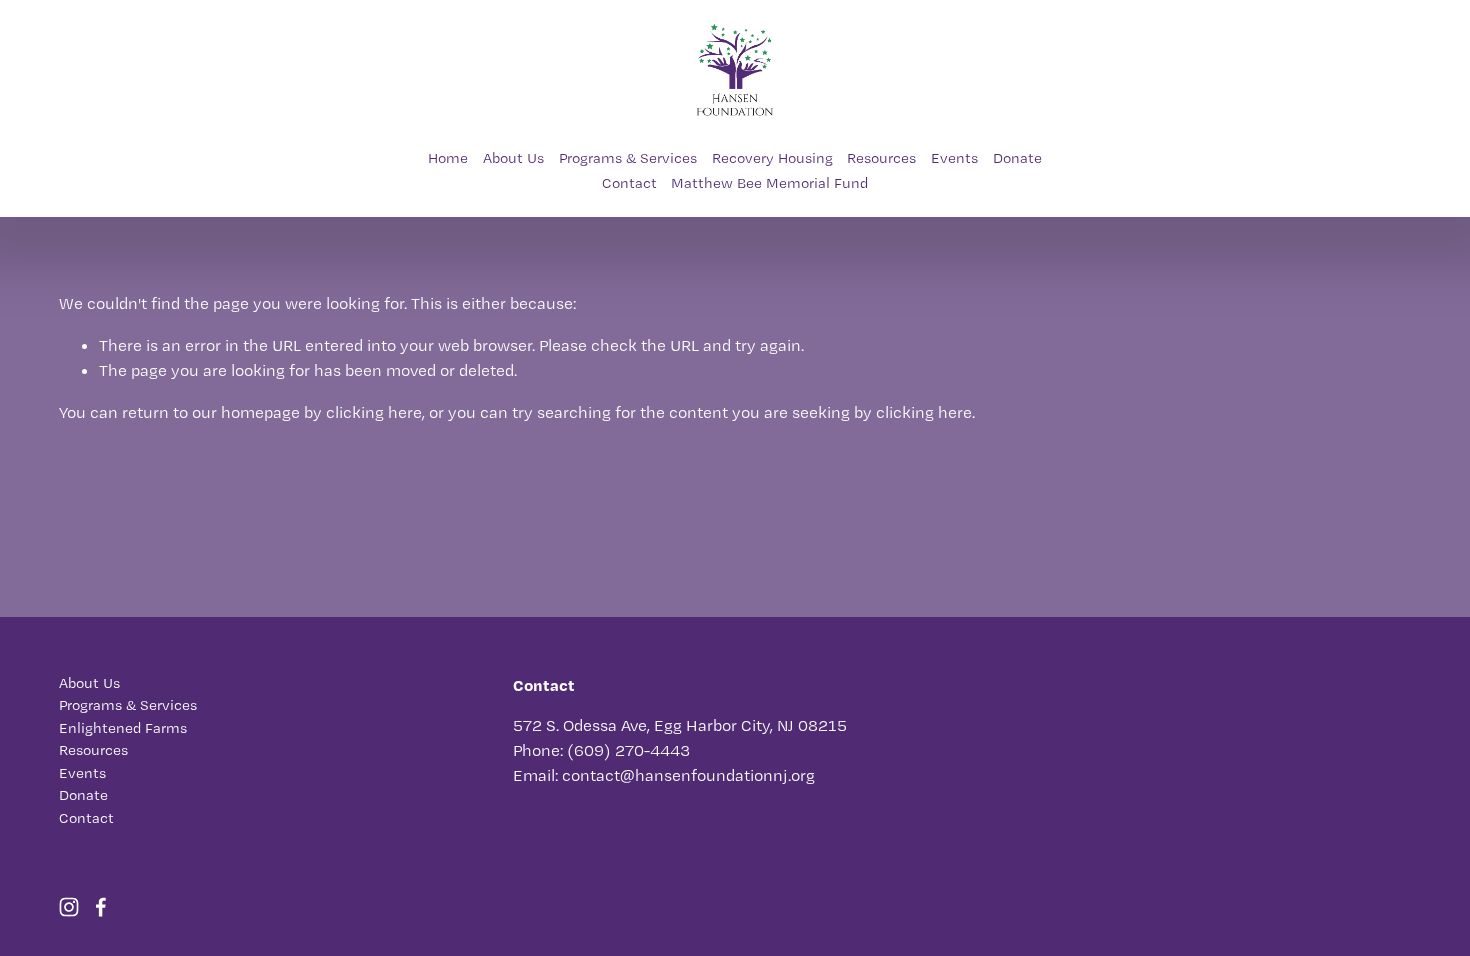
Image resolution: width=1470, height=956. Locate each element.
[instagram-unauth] (69, 907)
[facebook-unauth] (101, 907)
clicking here (374, 412)
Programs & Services (628, 158)
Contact (629, 183)
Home (448, 158)
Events (954, 158)
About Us (513, 158)
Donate (1017, 158)
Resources (881, 158)
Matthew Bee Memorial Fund (769, 183)
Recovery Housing (772, 158)
